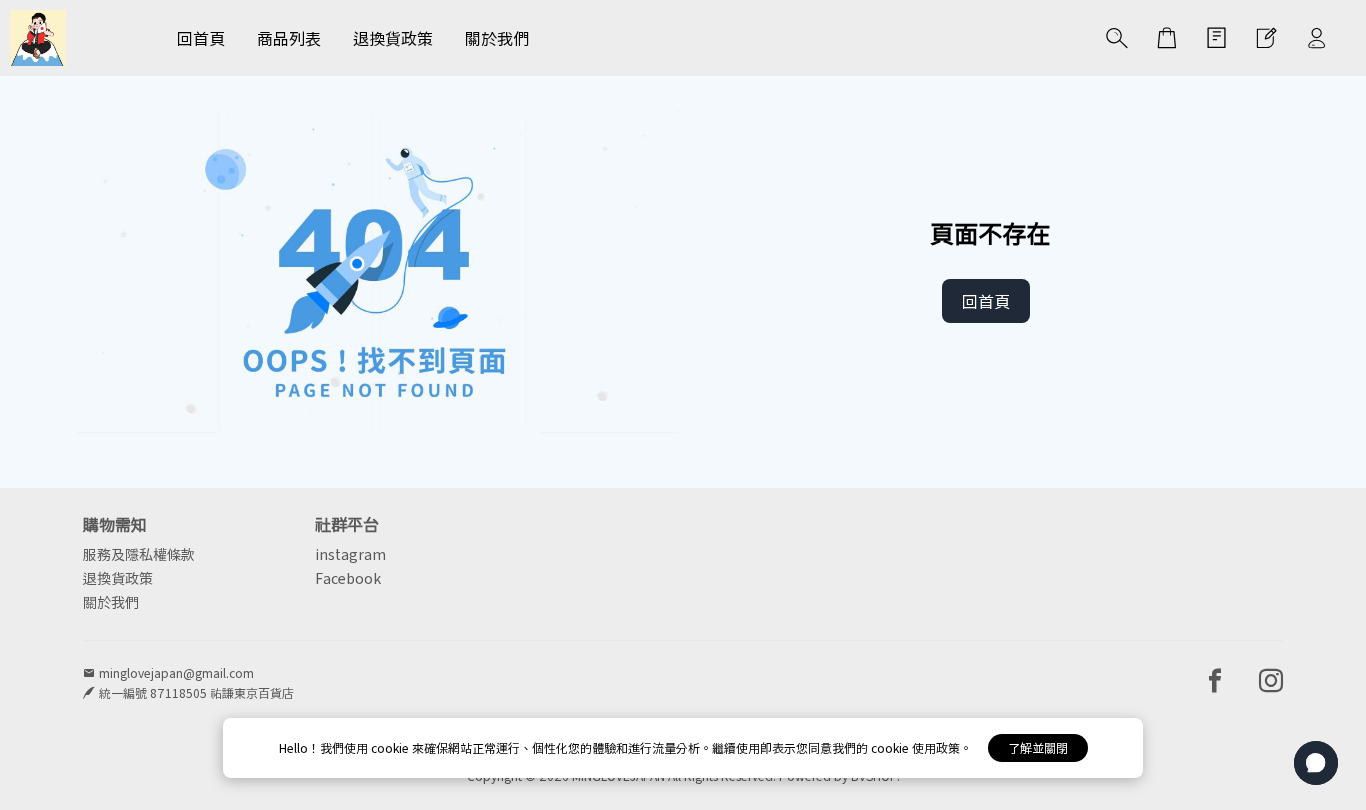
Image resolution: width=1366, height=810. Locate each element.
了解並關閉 (1038, 747)
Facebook (348, 578)
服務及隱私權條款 (139, 554)
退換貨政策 (118, 578)
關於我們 (111, 602)
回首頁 (986, 301)
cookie (391, 747)
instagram (350, 554)
